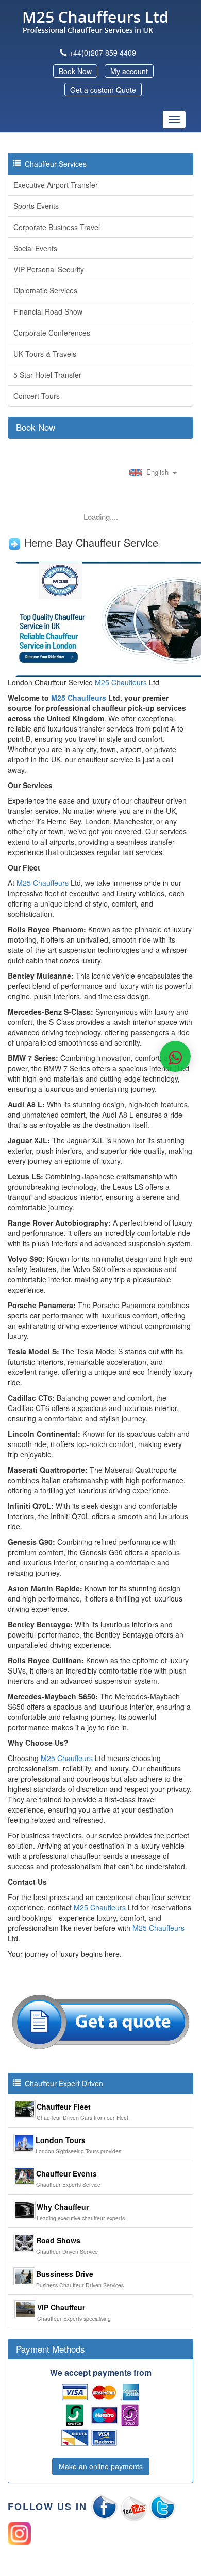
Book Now (75, 71)
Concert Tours (37, 396)
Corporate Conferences (52, 333)
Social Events (35, 248)
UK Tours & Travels (45, 354)
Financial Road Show (48, 311)
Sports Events (36, 206)
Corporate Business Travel (57, 227)
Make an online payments (101, 2466)
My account (129, 71)
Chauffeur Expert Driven (62, 2083)
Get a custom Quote (103, 90)
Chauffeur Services (54, 164)
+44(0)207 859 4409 (103, 53)
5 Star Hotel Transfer (47, 375)
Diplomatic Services (45, 290)
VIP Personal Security (49, 269)
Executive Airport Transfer (56, 185)
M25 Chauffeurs (121, 682)
